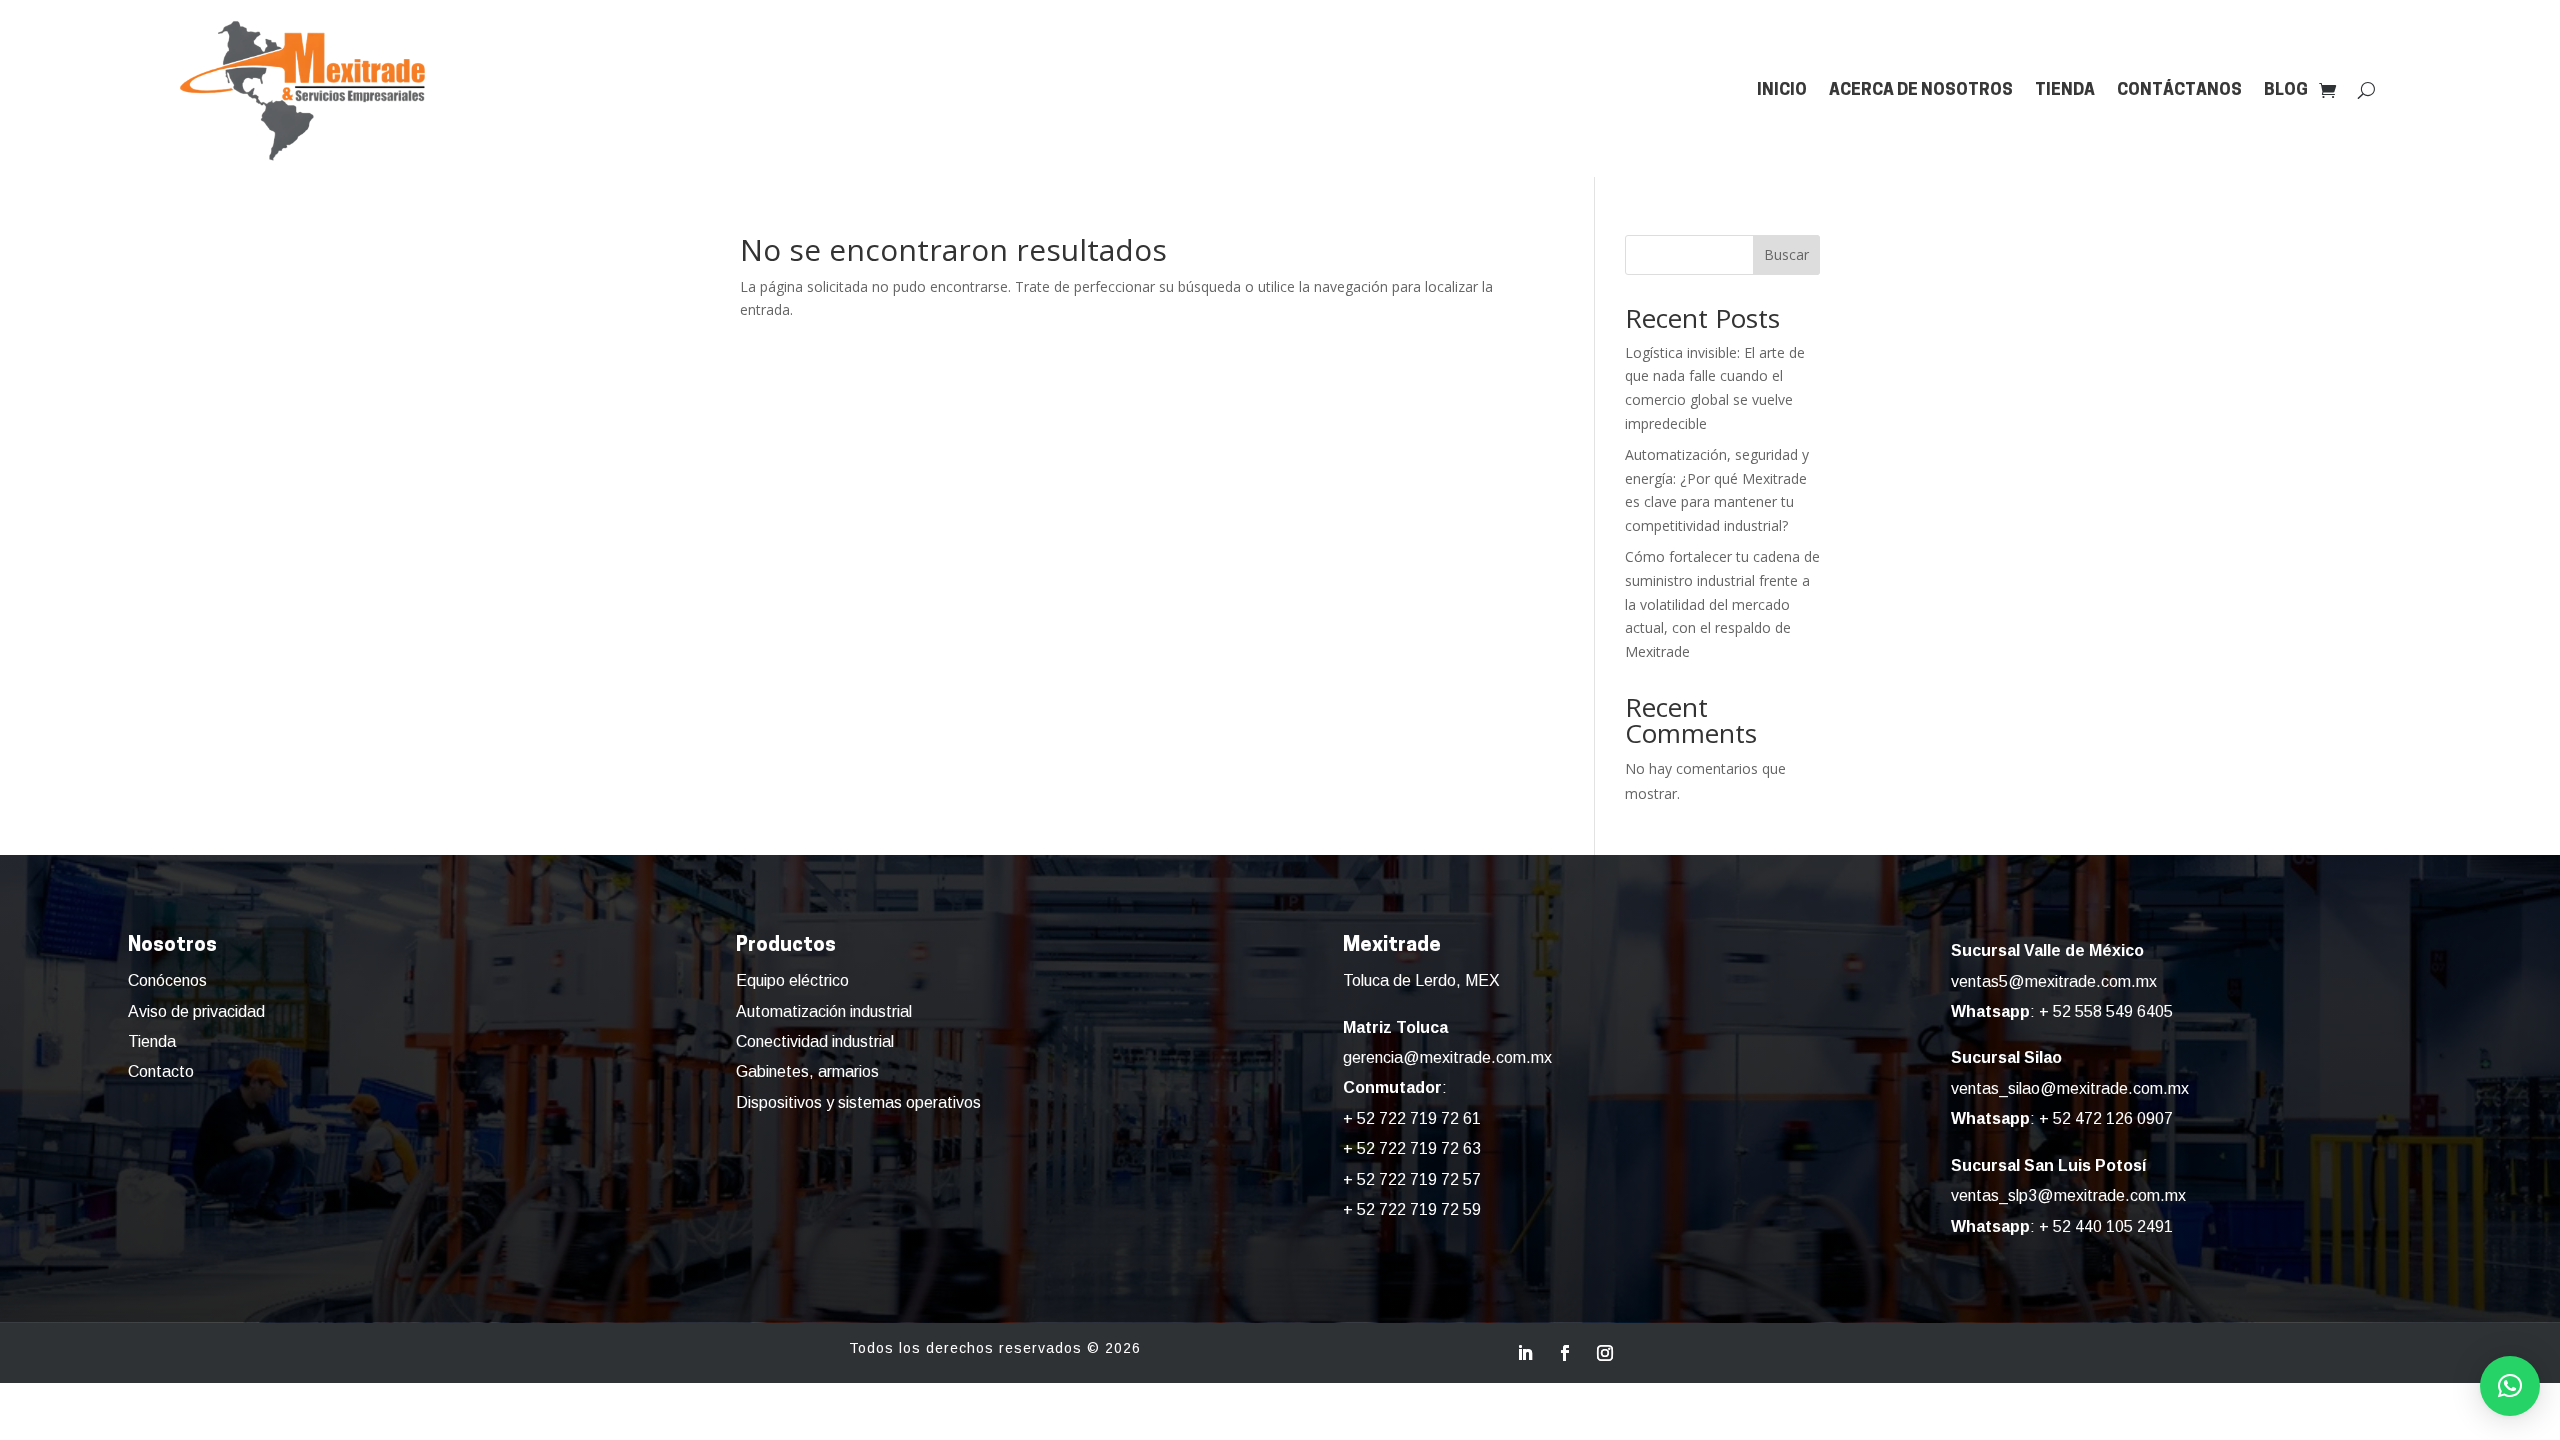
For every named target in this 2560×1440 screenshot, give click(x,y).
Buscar (1786, 254)
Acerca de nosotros (1921, 90)
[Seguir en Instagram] (1605, 1353)
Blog (2286, 90)
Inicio (1782, 90)
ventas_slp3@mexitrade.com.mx (2068, 1195)
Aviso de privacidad (196, 1011)
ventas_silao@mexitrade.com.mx (2070, 1088)
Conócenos (167, 980)
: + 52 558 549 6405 (2062, 1011)
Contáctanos (2179, 90)
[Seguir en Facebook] (1565, 1353)
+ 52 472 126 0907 (2106, 1118)
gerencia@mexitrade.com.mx (1447, 1057)
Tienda (2065, 90)
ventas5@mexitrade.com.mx (2054, 981)
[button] (2510, 1386)
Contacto (161, 1071)
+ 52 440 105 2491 (2106, 1226)
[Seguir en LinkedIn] (1525, 1353)
